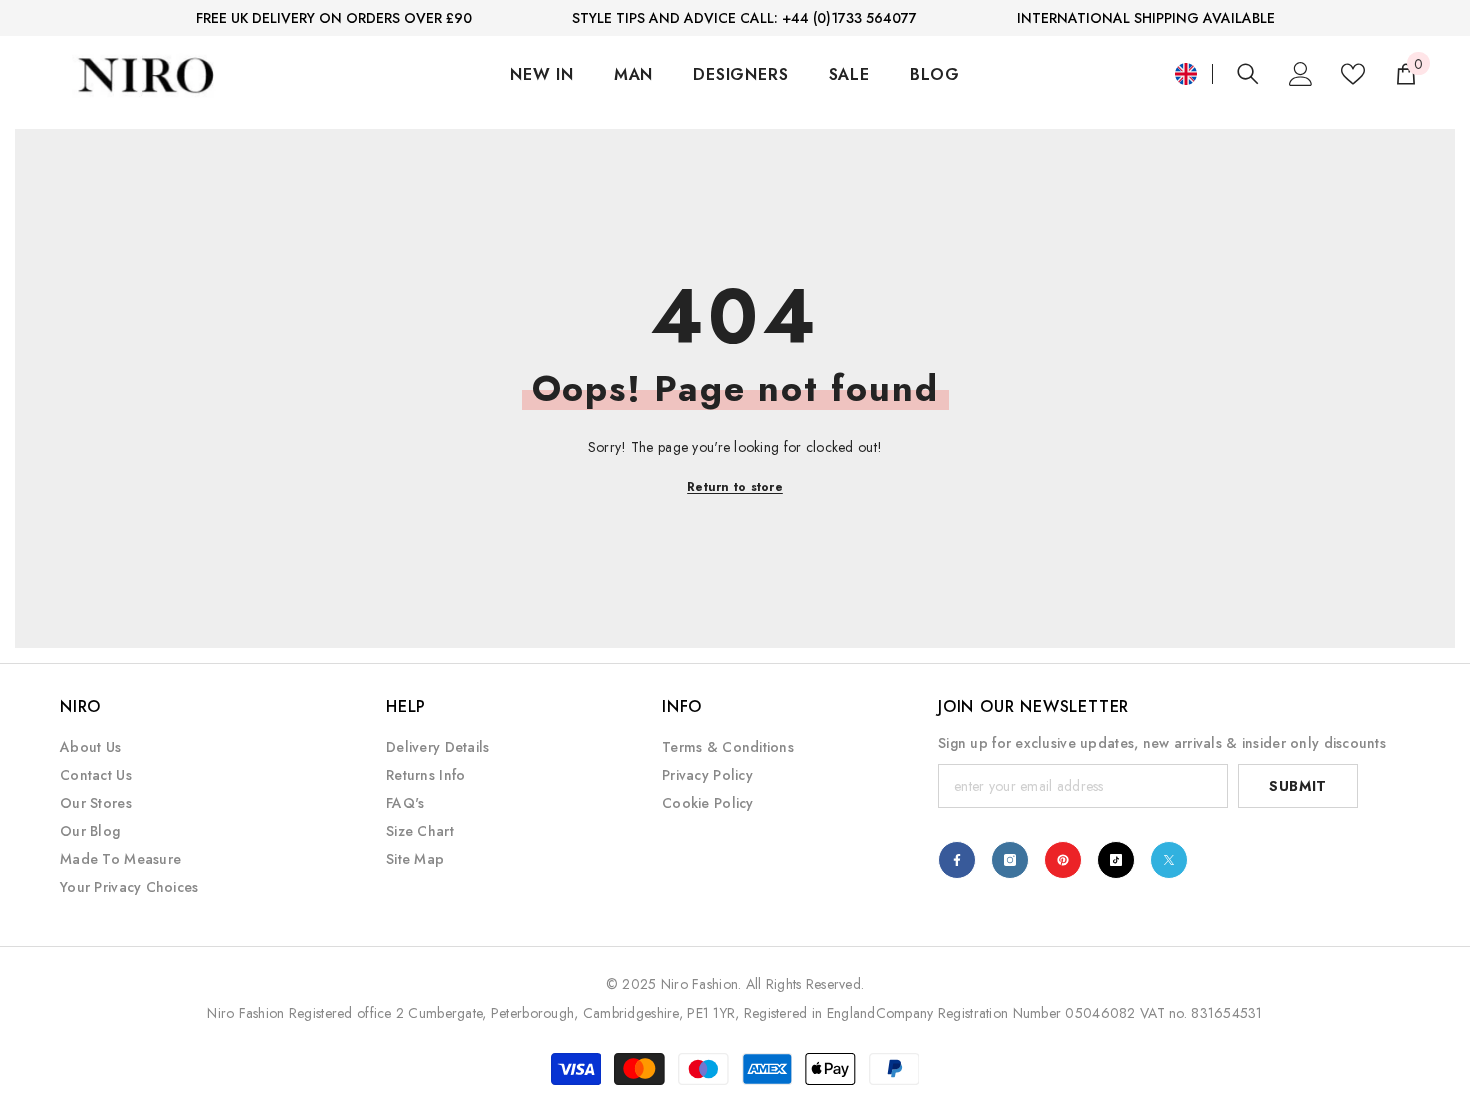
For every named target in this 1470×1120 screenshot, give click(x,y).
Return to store (735, 487)
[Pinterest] (1063, 860)
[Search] (1248, 73)
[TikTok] (1116, 860)
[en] (1186, 74)
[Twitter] (1169, 860)
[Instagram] (1010, 860)
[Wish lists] (1353, 74)
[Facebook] (957, 860)
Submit (1298, 786)
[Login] (1301, 74)
